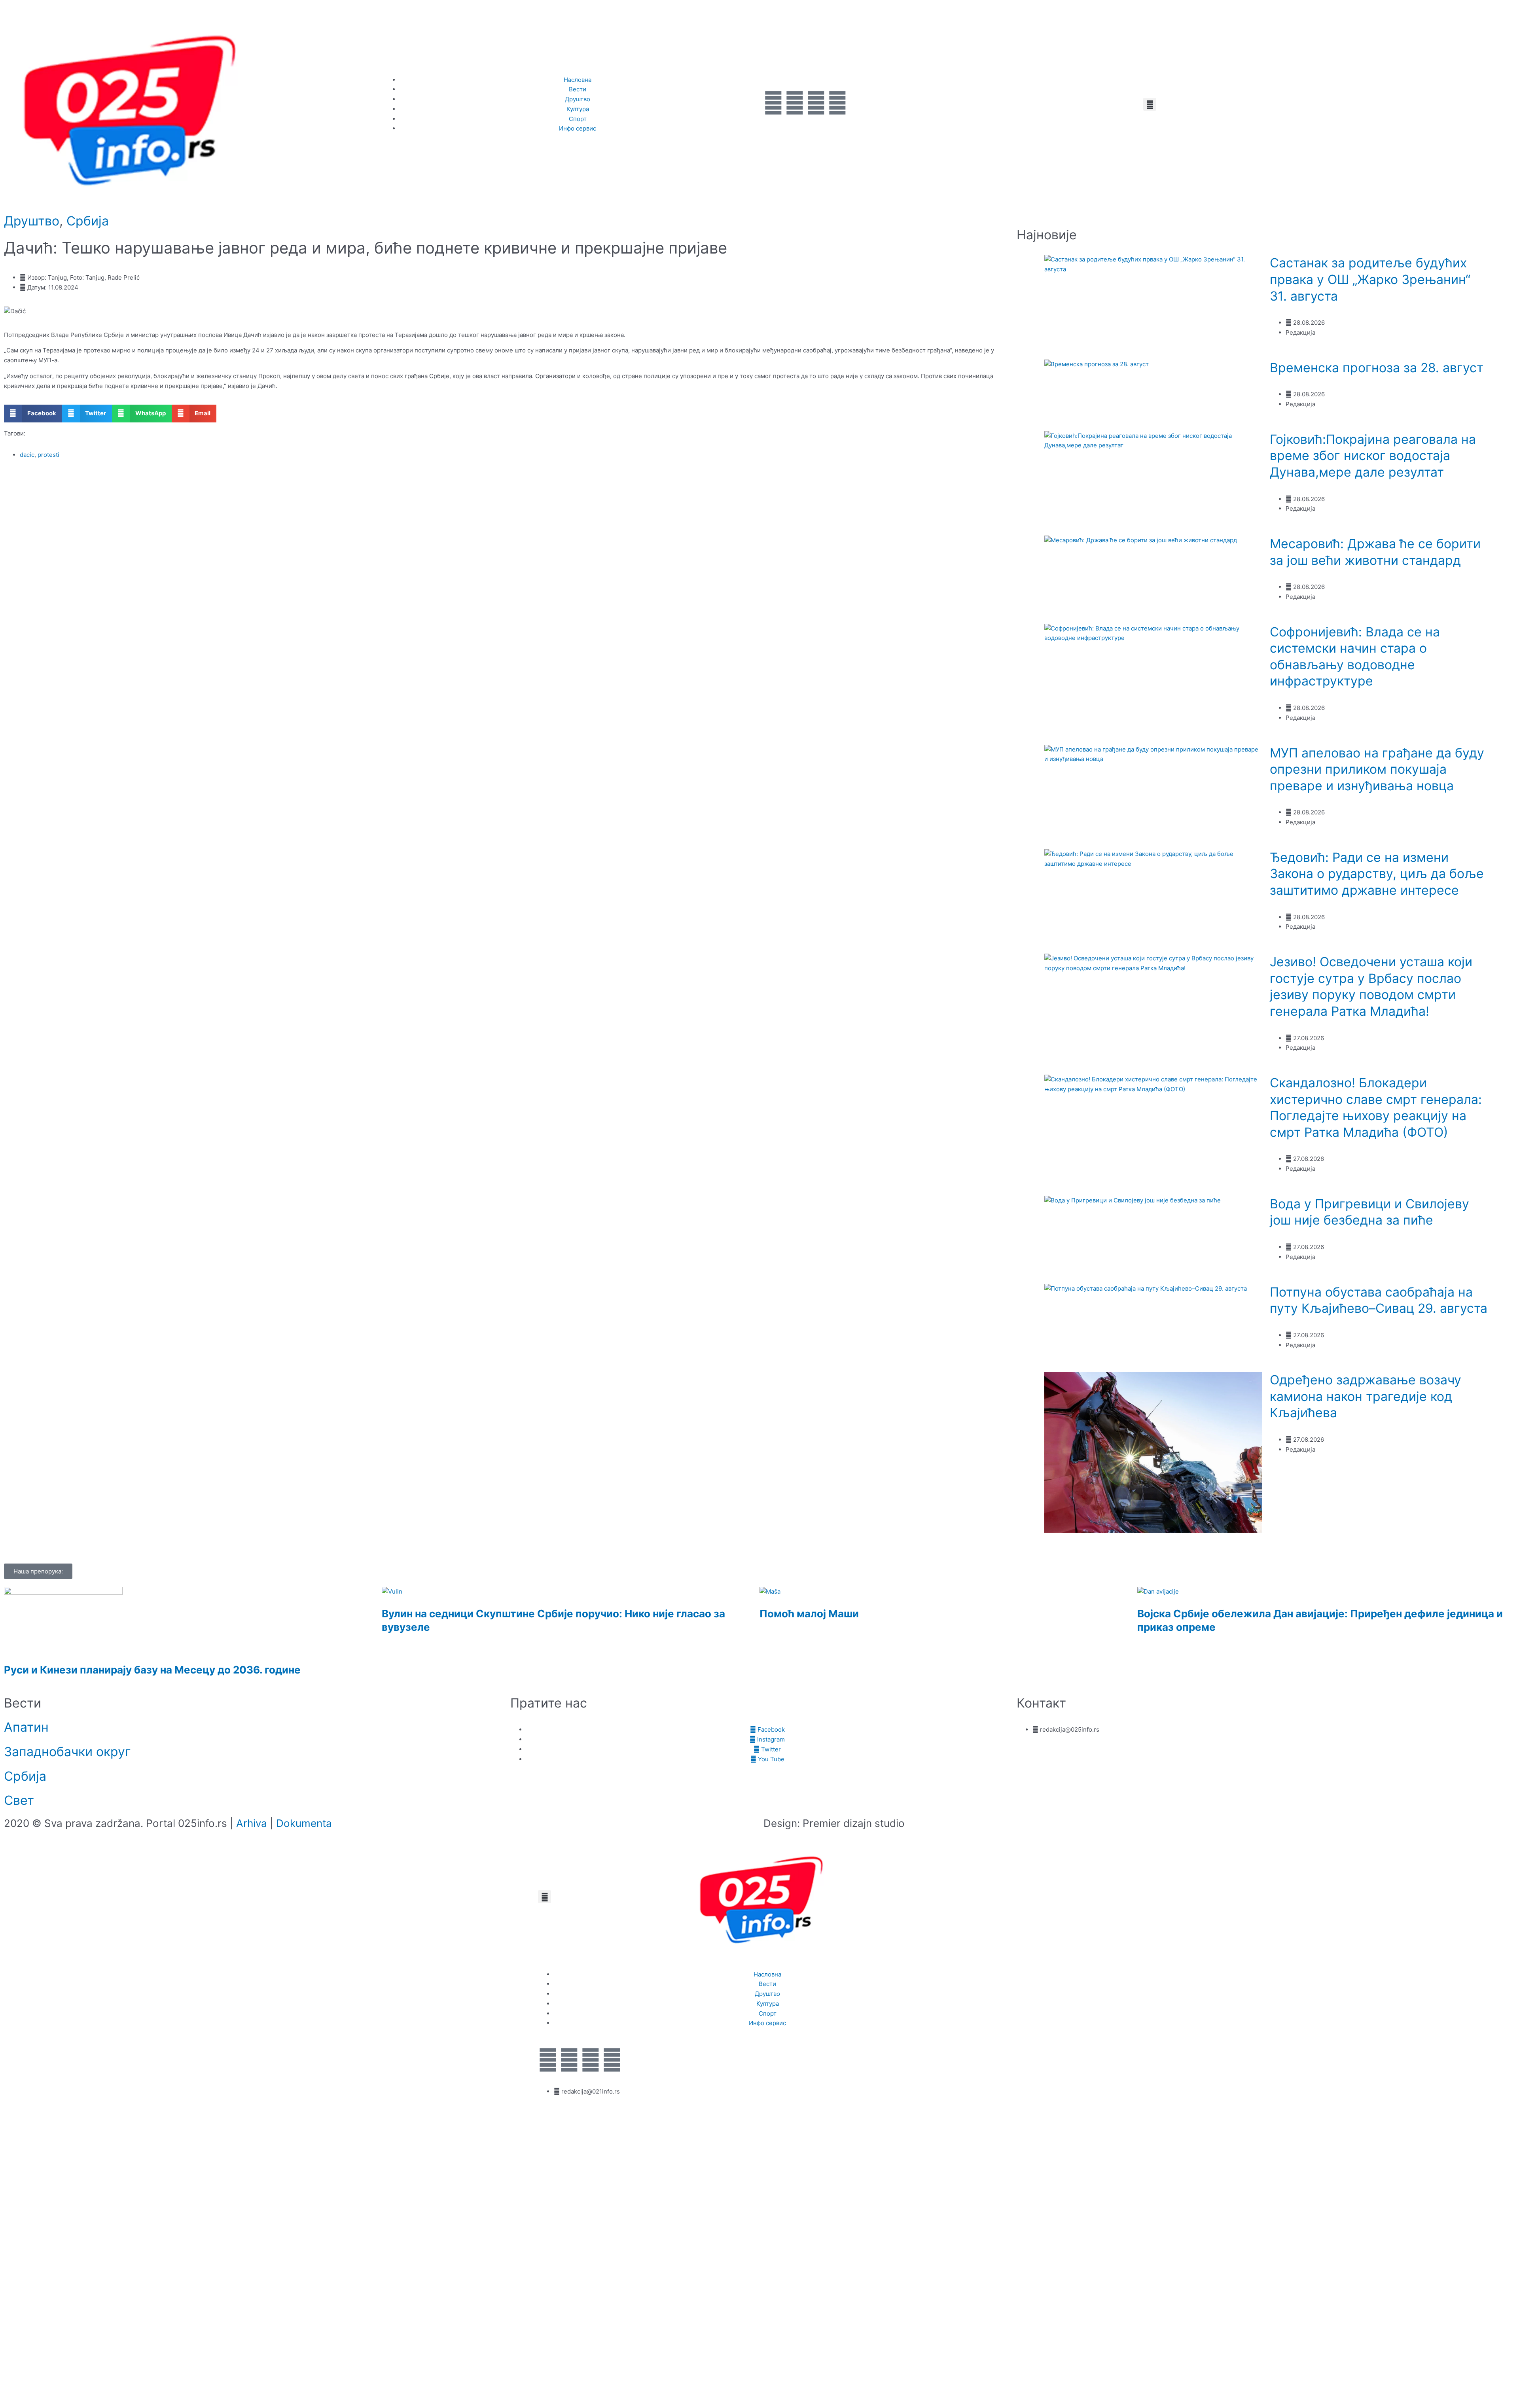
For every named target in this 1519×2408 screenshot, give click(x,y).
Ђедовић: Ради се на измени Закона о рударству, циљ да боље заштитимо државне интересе (1377, 874)
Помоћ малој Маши (809, 1614)
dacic (27, 455)
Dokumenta (304, 1823)
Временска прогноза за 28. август (1377, 368)
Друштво (32, 221)
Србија (88, 221)
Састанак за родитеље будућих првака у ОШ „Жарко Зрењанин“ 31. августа (1370, 279)
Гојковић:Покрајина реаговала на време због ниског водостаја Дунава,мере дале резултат (1373, 456)
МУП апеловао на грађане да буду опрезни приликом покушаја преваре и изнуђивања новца (1377, 769)
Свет (19, 1800)
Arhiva (252, 1823)
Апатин (26, 1727)
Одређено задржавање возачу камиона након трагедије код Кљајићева (1366, 1396)
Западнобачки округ (67, 1752)
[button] (1150, 104)
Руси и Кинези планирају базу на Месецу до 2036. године (152, 1670)
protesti (48, 455)
